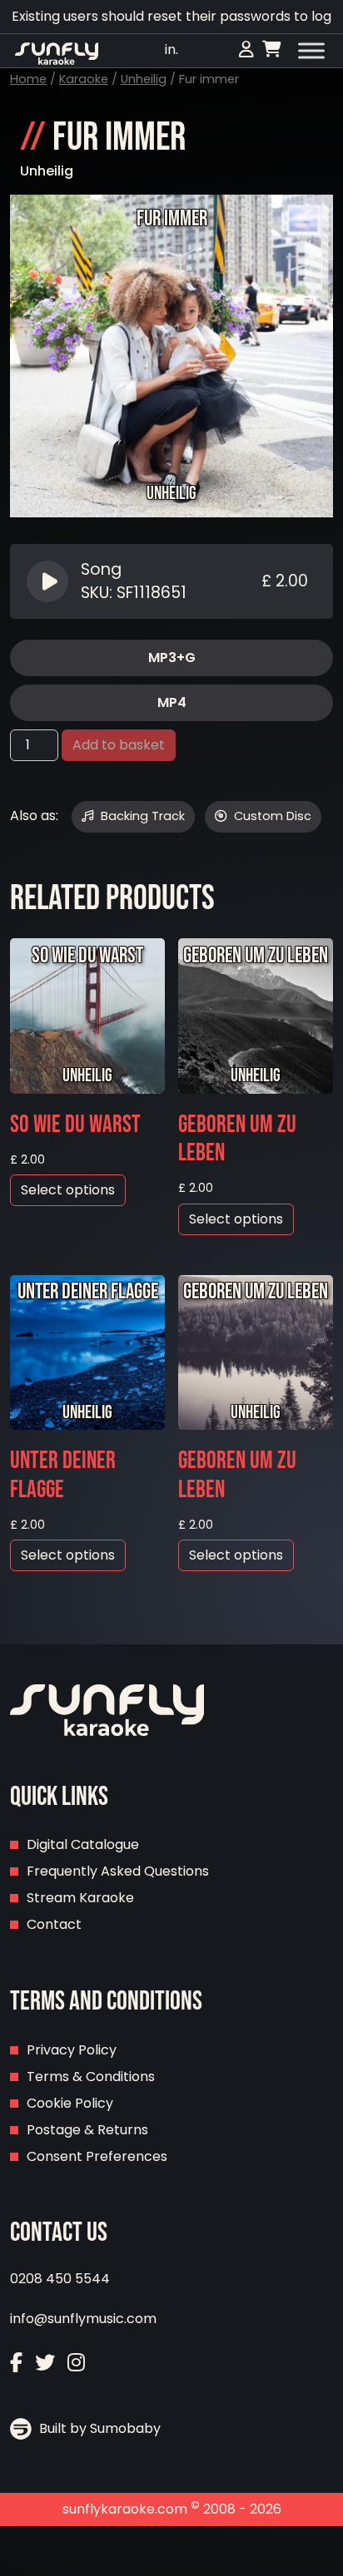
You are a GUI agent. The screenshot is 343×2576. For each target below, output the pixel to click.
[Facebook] (16, 2363)
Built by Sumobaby (98, 2428)
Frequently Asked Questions (118, 1871)
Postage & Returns (87, 2130)
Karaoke (84, 79)
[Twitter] (45, 2363)
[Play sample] (50, 581)
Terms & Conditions (91, 2077)
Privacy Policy (72, 2050)
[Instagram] (76, 2363)
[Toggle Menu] (311, 51)
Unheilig (144, 79)
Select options (68, 1190)
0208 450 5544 (60, 2279)
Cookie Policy (70, 2103)
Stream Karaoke (80, 1898)
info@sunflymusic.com (83, 2319)
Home (28, 79)
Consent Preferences (97, 2156)
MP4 (172, 702)
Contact (54, 1924)
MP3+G (172, 658)
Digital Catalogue (83, 1844)
